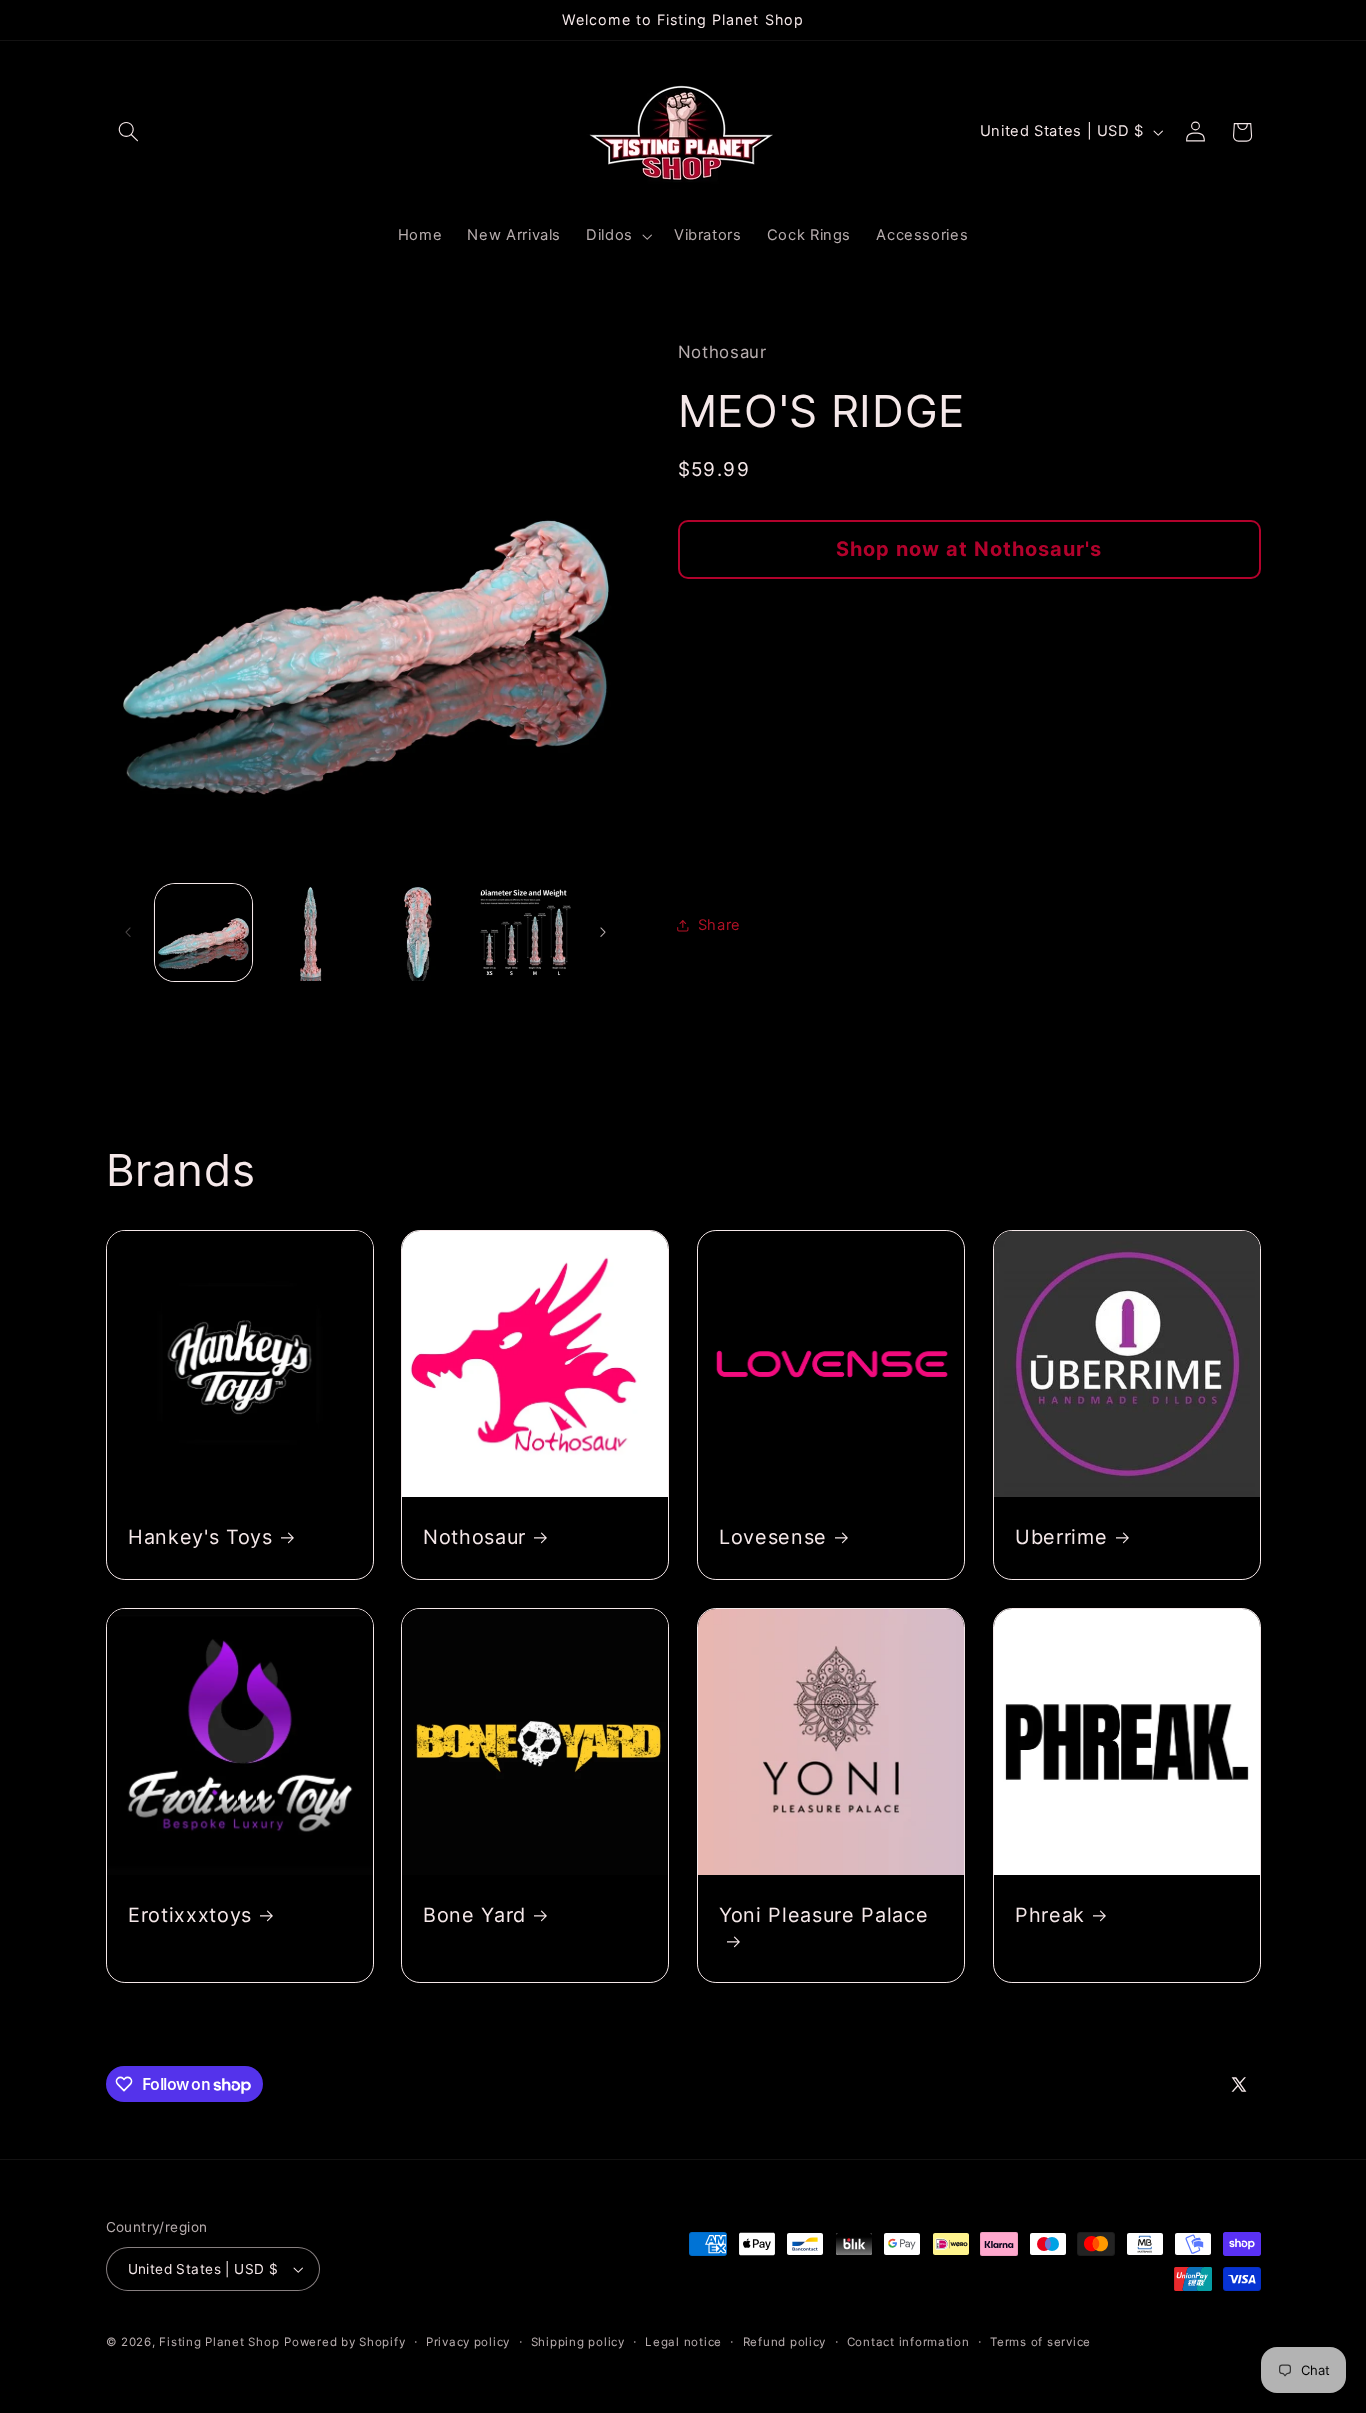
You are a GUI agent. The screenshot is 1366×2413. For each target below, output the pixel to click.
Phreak (1050, 1915)
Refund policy (785, 2342)
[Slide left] (128, 932)
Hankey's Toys (200, 1537)
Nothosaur (474, 1537)
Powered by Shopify (344, 2342)
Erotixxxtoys (190, 1915)
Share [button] (719, 925)
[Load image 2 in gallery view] (310, 932)
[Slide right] (603, 932)
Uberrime (1061, 1537)
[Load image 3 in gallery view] (418, 932)
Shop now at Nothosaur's (969, 549)
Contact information (908, 2342)
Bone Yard (474, 1915)
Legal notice (683, 2342)
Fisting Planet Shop (219, 2342)
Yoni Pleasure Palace (823, 1915)
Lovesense (773, 1537)
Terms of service (1040, 2342)
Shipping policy (578, 2342)
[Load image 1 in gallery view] (203, 932)
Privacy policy (468, 2342)
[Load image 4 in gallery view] (525, 932)
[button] (129, 132)
